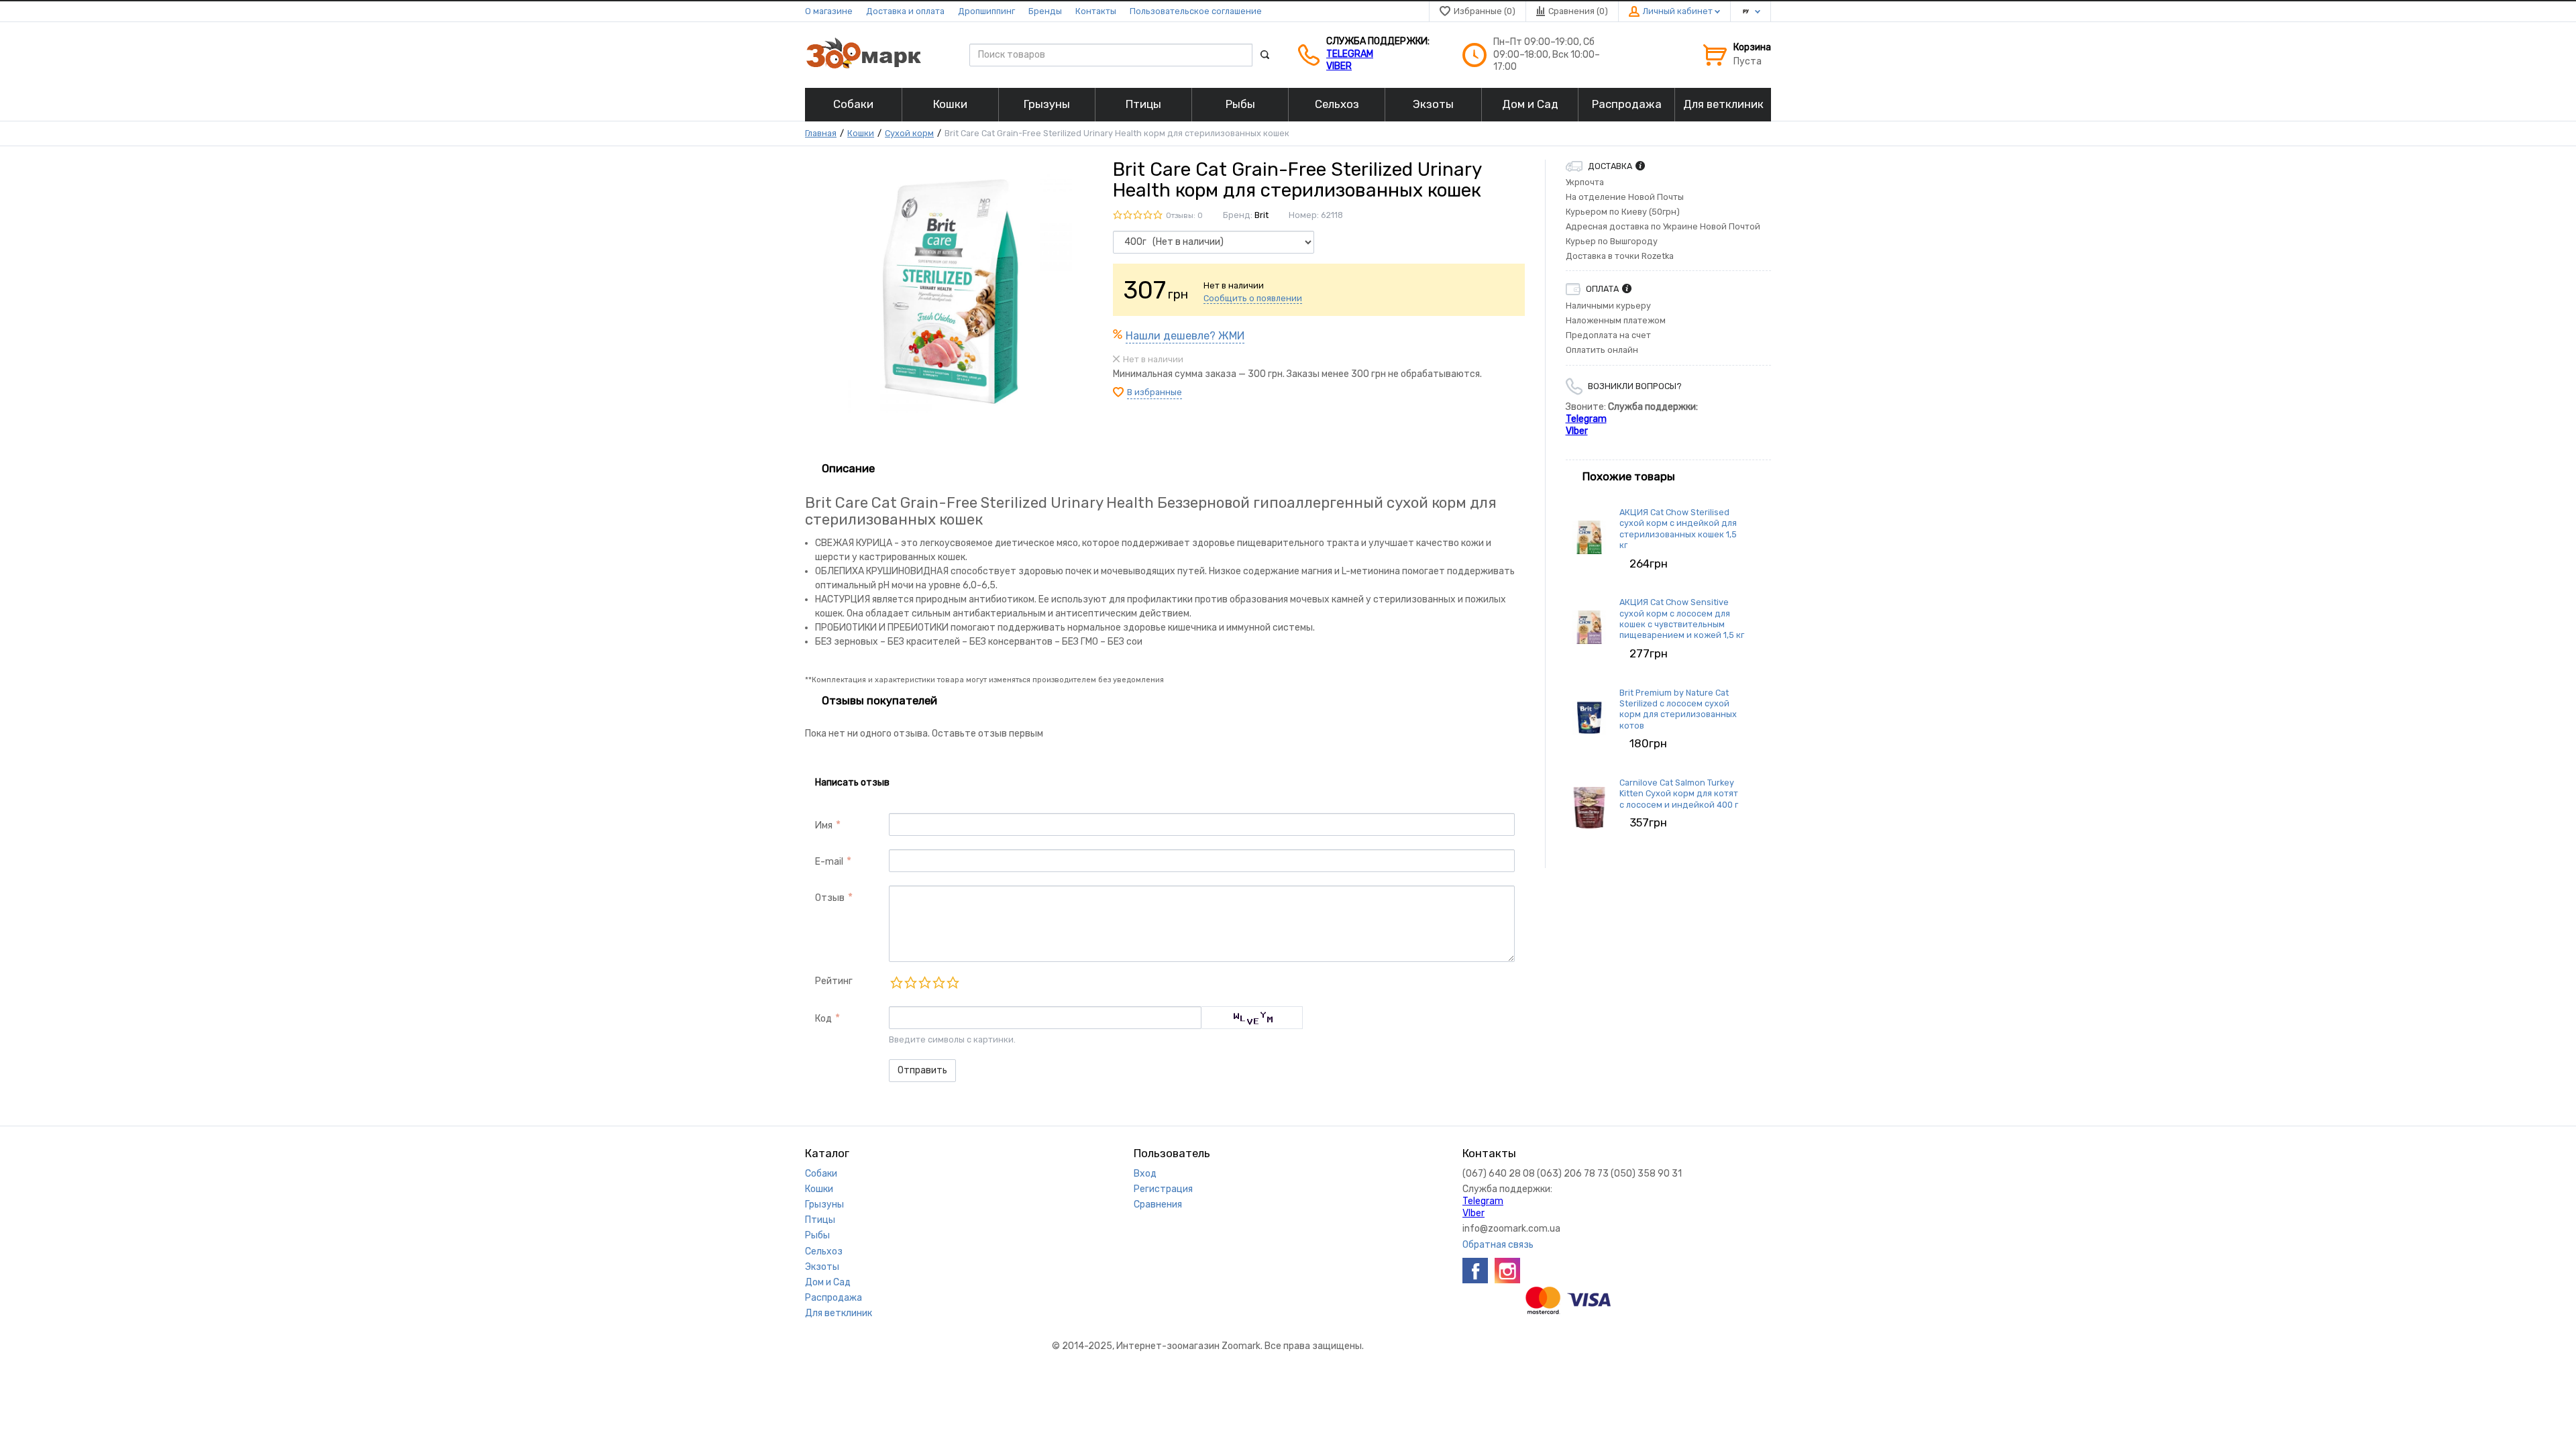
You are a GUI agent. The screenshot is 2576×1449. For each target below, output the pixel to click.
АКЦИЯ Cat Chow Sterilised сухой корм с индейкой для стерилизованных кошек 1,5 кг (1678, 529)
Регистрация (1163, 1189)
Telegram (1350, 54)
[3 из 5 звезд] (924, 982)
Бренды (1045, 11)
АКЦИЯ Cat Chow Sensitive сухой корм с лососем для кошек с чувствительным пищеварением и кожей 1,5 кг (1682, 619)
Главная (821, 133)
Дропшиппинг (986, 11)
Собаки (821, 1174)
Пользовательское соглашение (1196, 11)
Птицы (820, 1220)
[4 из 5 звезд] (938, 982)
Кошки (861, 133)
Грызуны (824, 1204)
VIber (1339, 66)
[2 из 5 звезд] (910, 982)
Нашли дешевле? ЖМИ (1185, 336)
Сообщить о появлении (1253, 298)
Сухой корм (909, 133)
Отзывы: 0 (1184, 216)
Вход (1145, 1174)
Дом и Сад (828, 1282)
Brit (1262, 215)
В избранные (1155, 392)
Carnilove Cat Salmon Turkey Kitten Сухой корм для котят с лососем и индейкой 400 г (1679, 794)
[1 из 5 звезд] (896, 982)
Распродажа (834, 1298)
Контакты (1096, 11)
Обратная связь (1498, 1245)
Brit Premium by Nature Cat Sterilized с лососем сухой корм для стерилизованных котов (1678, 709)
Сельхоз (824, 1251)
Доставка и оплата (905, 11)
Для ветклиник (839, 1313)
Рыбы (817, 1235)
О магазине (829, 11)
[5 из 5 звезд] (952, 982)
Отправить (922, 1070)
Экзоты (822, 1267)
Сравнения (1158, 1204)
